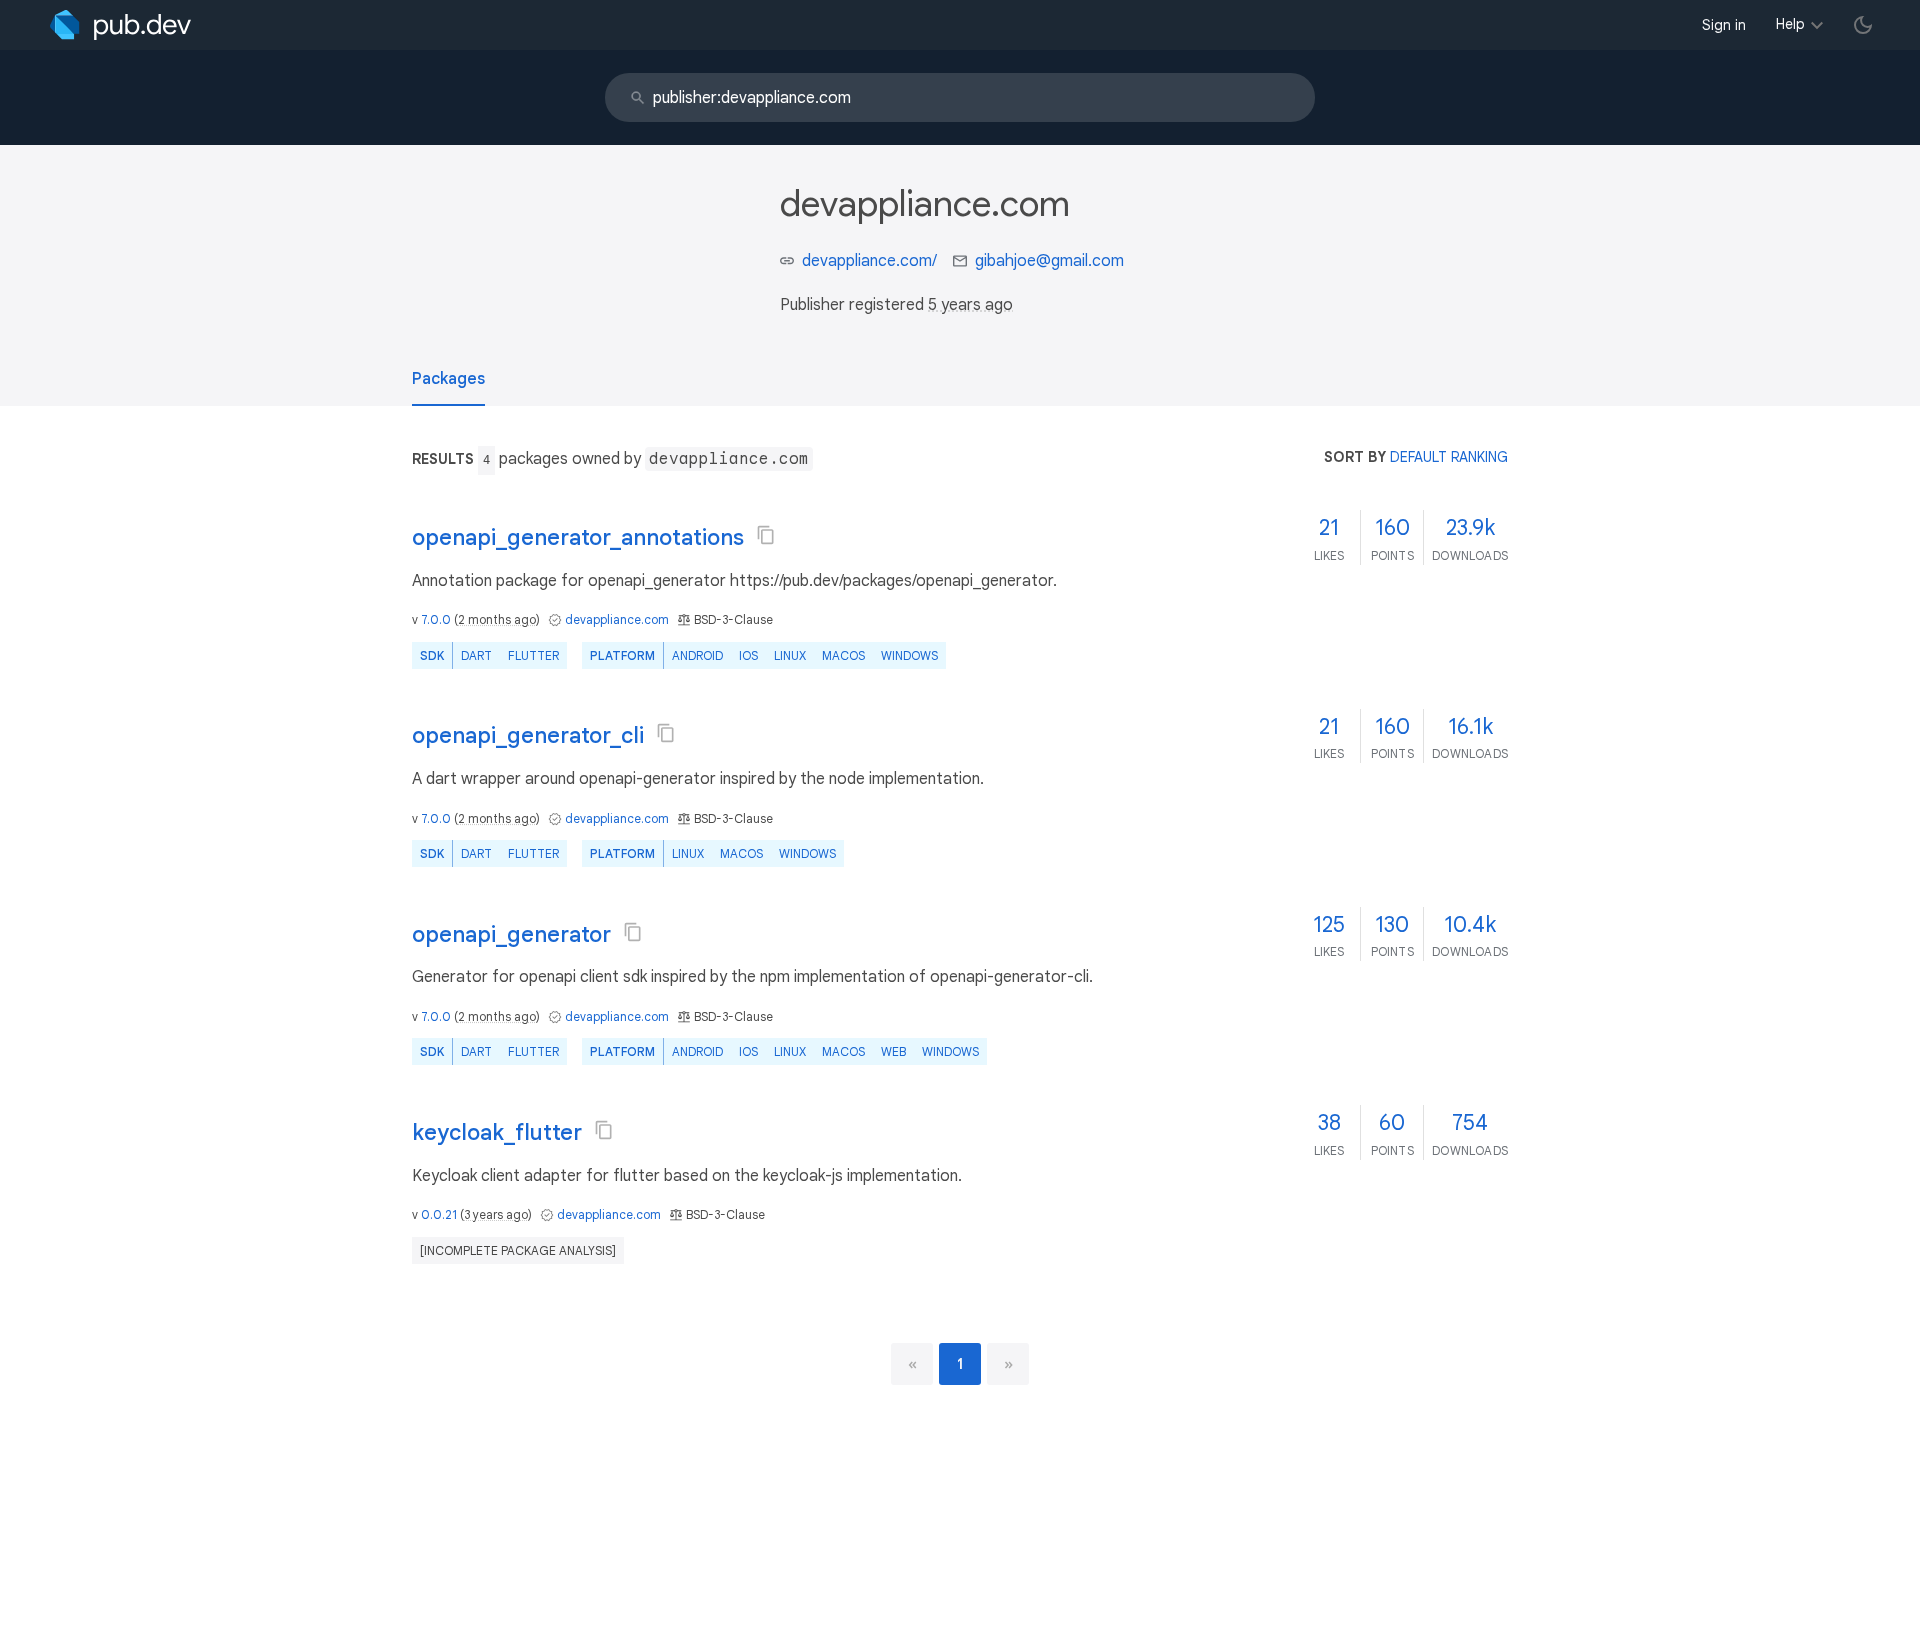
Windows (909, 655)
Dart (476, 655)
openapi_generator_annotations (578, 537)
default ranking (1449, 457)
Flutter (533, 655)
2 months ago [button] (497, 619)
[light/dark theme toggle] (1863, 25)
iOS (748, 655)
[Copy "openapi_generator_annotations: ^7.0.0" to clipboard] (766, 535)
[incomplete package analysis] (518, 1250)
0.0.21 (439, 1214)
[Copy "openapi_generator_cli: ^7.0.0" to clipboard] (666, 733)
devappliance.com (617, 619)
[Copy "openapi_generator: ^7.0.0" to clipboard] (633, 932)
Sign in (1724, 25)
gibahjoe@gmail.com (1049, 261)
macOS (843, 655)
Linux (790, 655)
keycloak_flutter (497, 1132)
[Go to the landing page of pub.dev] (120, 25)
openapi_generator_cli (528, 735)
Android (697, 655)
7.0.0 (436, 619)
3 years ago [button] (496, 1214)
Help (1790, 24)
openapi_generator (511, 934)
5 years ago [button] (970, 305)
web (893, 1051)
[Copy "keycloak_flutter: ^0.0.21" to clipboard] (604, 1130)
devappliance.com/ (869, 261)
